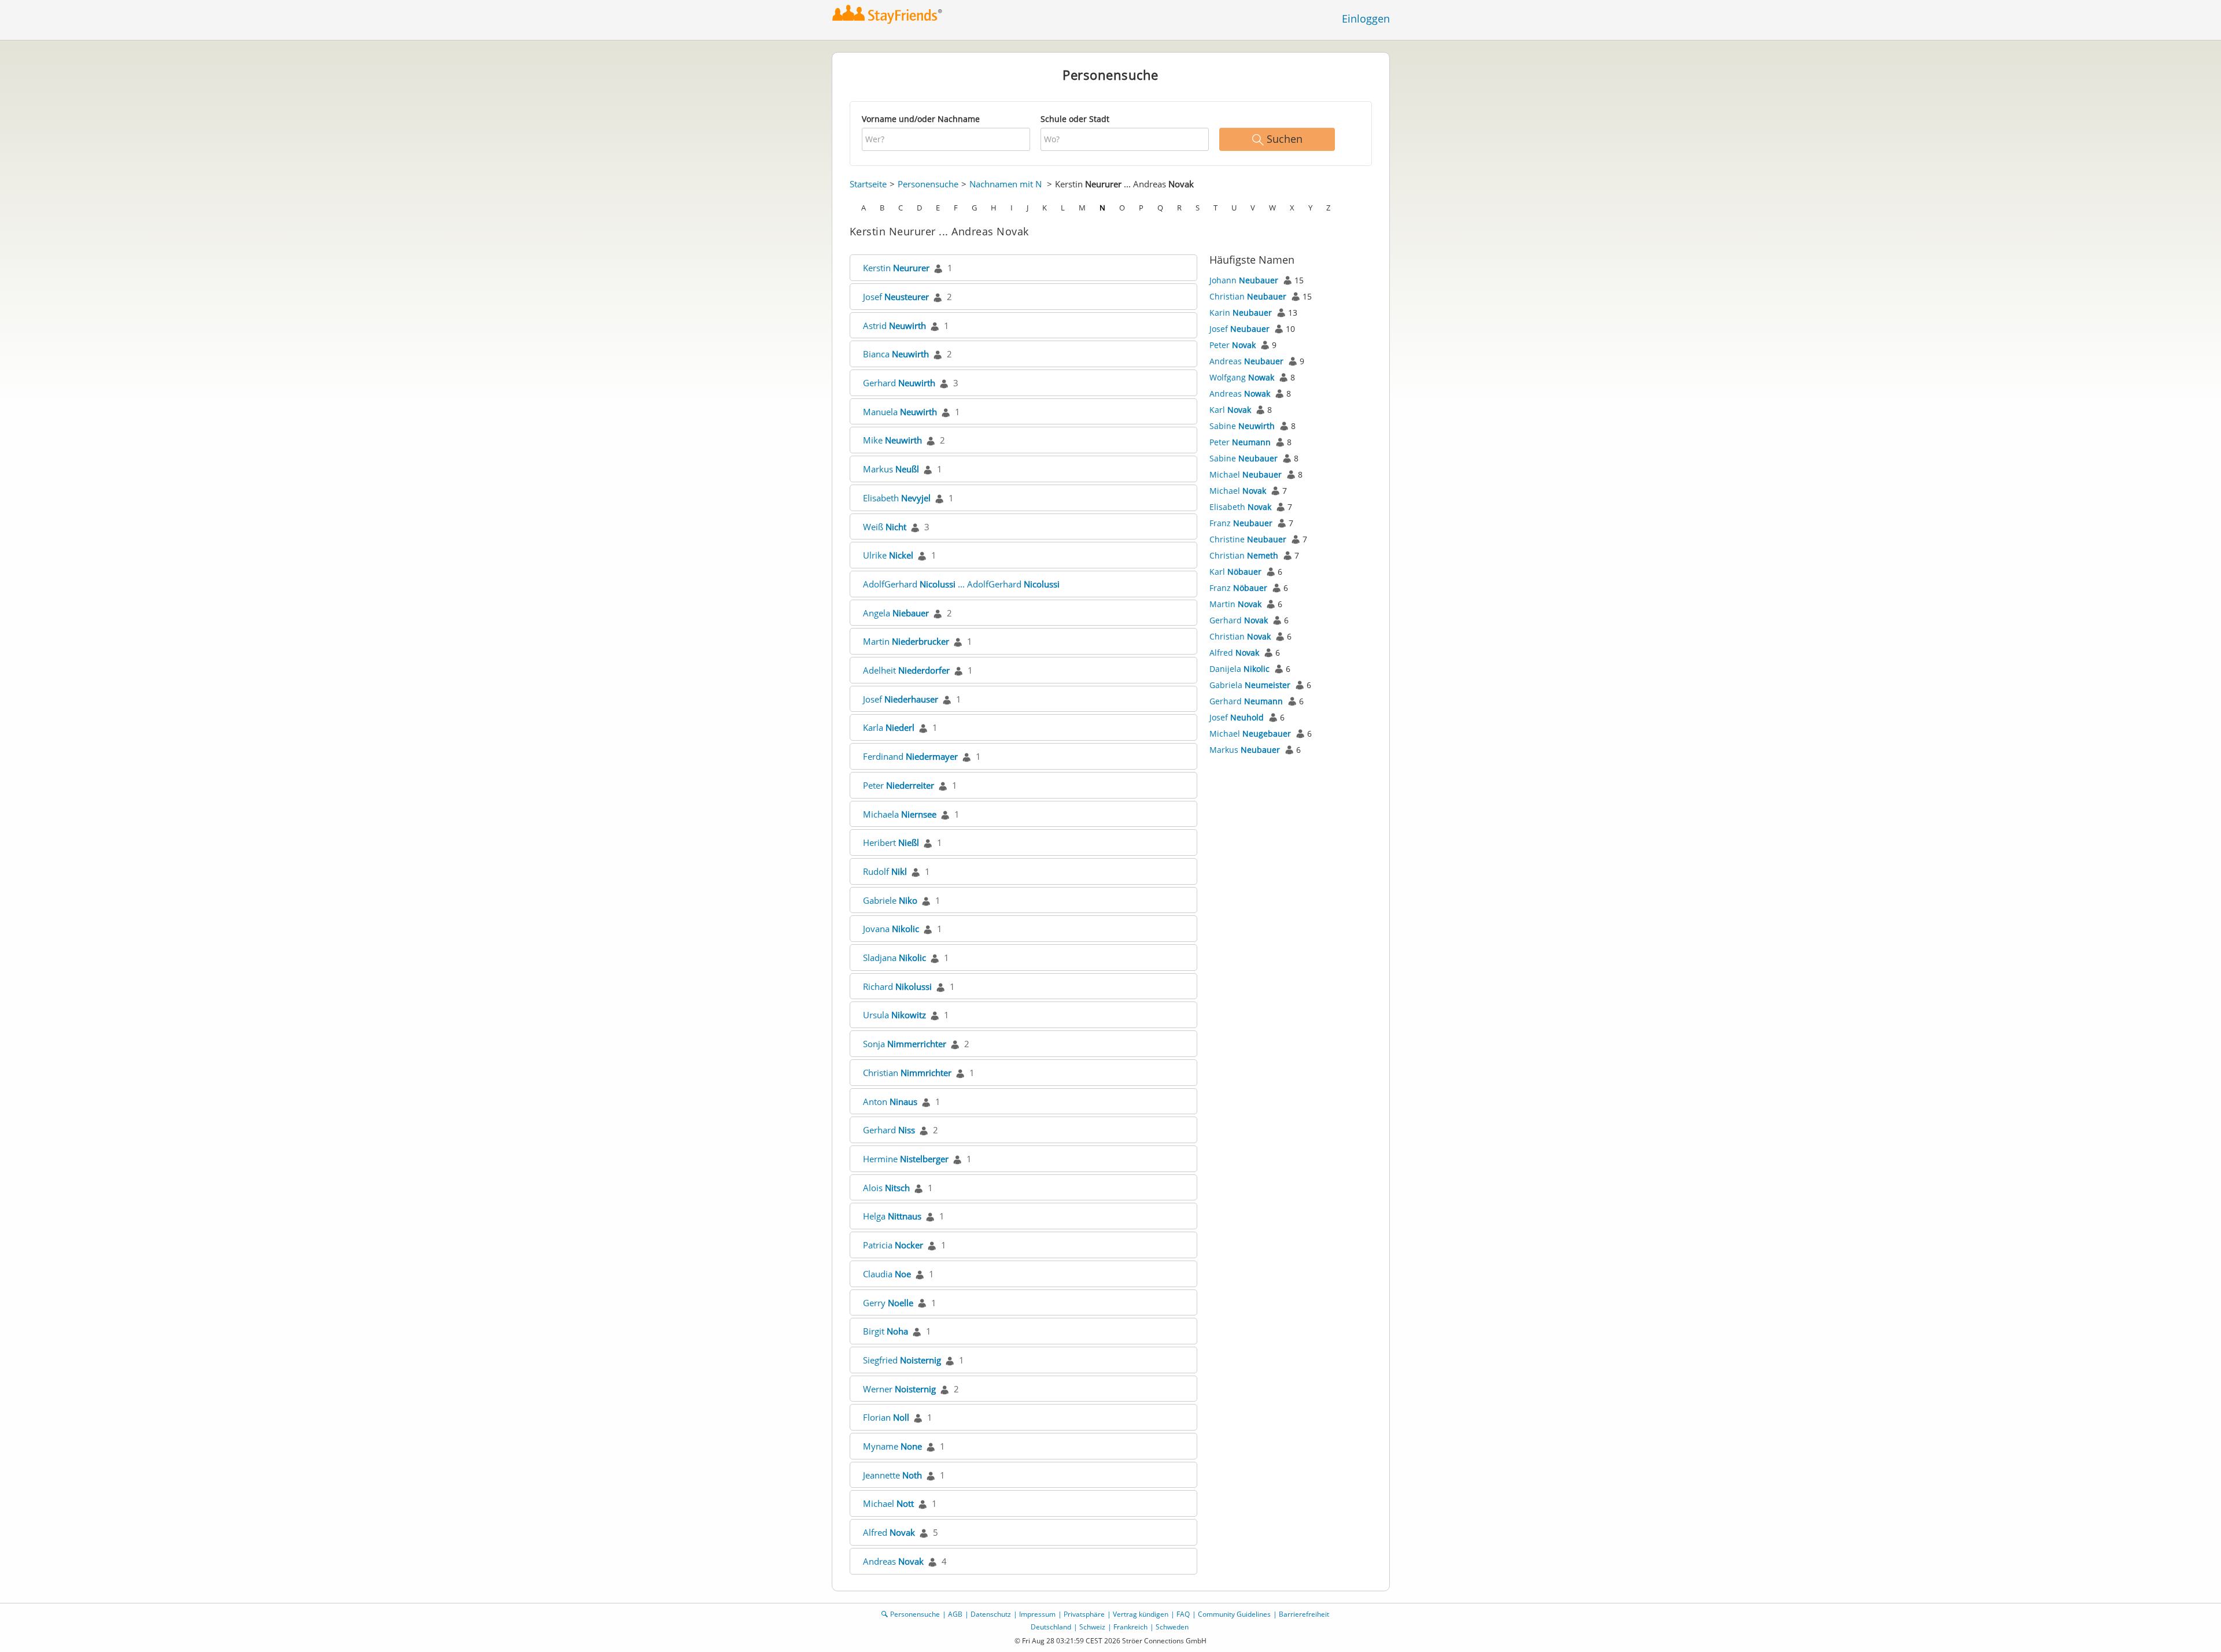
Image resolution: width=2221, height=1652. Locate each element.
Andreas (893, 1561)
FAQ (1183, 1614)
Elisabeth (897, 498)
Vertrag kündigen (1141, 1614)
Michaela (900, 814)
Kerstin (896, 268)
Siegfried (902, 1360)
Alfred (889, 1532)
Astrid (894, 326)
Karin (1241, 313)
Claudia (887, 1274)
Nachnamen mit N (1006, 184)
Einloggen (1366, 19)
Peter (899, 785)
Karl (1230, 410)
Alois (886, 1188)
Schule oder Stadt (1075, 119)
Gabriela (1250, 685)
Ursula (894, 1015)
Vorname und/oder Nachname (921, 119)
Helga (892, 1216)
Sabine (1242, 426)
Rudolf (885, 871)
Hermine (906, 1159)
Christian (907, 1073)
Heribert (891, 842)
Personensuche (928, 184)
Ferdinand (910, 756)
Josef (896, 297)
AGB (955, 1614)
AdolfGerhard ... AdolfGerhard (961, 584)
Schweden (1172, 1627)
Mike (892, 440)
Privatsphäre (1084, 1614)
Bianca (896, 354)
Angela (896, 613)
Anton (890, 1102)
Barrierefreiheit (1304, 1614)
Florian (886, 1417)
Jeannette (892, 1475)
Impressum (1037, 1614)
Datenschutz (991, 1614)
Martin (906, 641)
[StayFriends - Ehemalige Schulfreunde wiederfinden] (888, 14)
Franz (1241, 523)
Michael (888, 1503)
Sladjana (894, 958)
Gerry (888, 1303)
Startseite (868, 184)
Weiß (885, 527)
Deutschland (1051, 1627)
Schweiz (1092, 1627)
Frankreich (1130, 1627)
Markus (891, 469)
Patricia (893, 1245)
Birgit (886, 1331)
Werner (899, 1389)
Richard (897, 986)
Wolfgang (1242, 377)
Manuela (900, 412)
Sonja (905, 1044)
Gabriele (890, 900)
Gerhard (899, 383)
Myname (892, 1446)
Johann (1244, 280)
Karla (889, 727)
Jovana (891, 929)
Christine (1248, 539)
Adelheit (906, 670)
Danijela (1239, 669)
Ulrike (888, 555)
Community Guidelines (1234, 1614)
